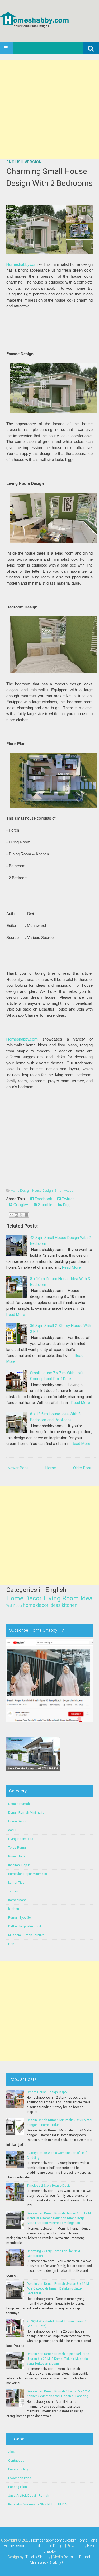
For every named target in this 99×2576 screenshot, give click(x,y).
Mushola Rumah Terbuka (26, 1935)
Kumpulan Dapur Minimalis (28, 1874)
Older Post (82, 1468)
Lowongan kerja (20, 2478)
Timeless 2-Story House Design (50, 2186)
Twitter (67, 1199)
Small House (64, 1191)
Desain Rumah (19, 1804)
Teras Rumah (18, 1848)
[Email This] (11, 1215)
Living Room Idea (68, 1598)
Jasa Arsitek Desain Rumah (29, 2496)
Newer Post (18, 1468)
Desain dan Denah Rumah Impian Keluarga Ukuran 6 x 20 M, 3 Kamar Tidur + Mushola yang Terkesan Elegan (58, 2359)
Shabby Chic (59, 2562)
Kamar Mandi (18, 1900)
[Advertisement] (49, 109)
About (12, 2452)
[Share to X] (21, 1215)
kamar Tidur (17, 1883)
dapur (12, 1830)
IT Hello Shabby (37, 2557)
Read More (71, 1267)
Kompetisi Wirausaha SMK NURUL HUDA (37, 2504)
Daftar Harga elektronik (25, 1926)
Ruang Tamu (17, 1856)
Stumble (45, 1205)
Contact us (16, 2461)
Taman (13, 1891)
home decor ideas (42, 1605)
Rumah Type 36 (20, 1918)
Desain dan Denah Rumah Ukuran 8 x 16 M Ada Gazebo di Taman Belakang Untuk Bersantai (58, 2288)
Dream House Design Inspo (47, 2092)
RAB (11, 1944)
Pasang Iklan (18, 2487)
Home (51, 1468)
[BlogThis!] (16, 1215)
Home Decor (24, 1598)
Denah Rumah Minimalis (26, 1813)
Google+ (20, 1205)
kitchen (70, 1605)
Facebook (43, 1199)
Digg (66, 1205)
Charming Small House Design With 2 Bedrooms (49, 177)
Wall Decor (14, 1606)
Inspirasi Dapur (19, 1865)
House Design (43, 1191)
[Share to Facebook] (26, 1215)
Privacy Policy (18, 2469)
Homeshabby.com (22, 264)
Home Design (21, 1191)
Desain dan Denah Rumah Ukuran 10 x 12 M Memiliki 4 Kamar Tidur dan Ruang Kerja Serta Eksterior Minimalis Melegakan (59, 2218)
